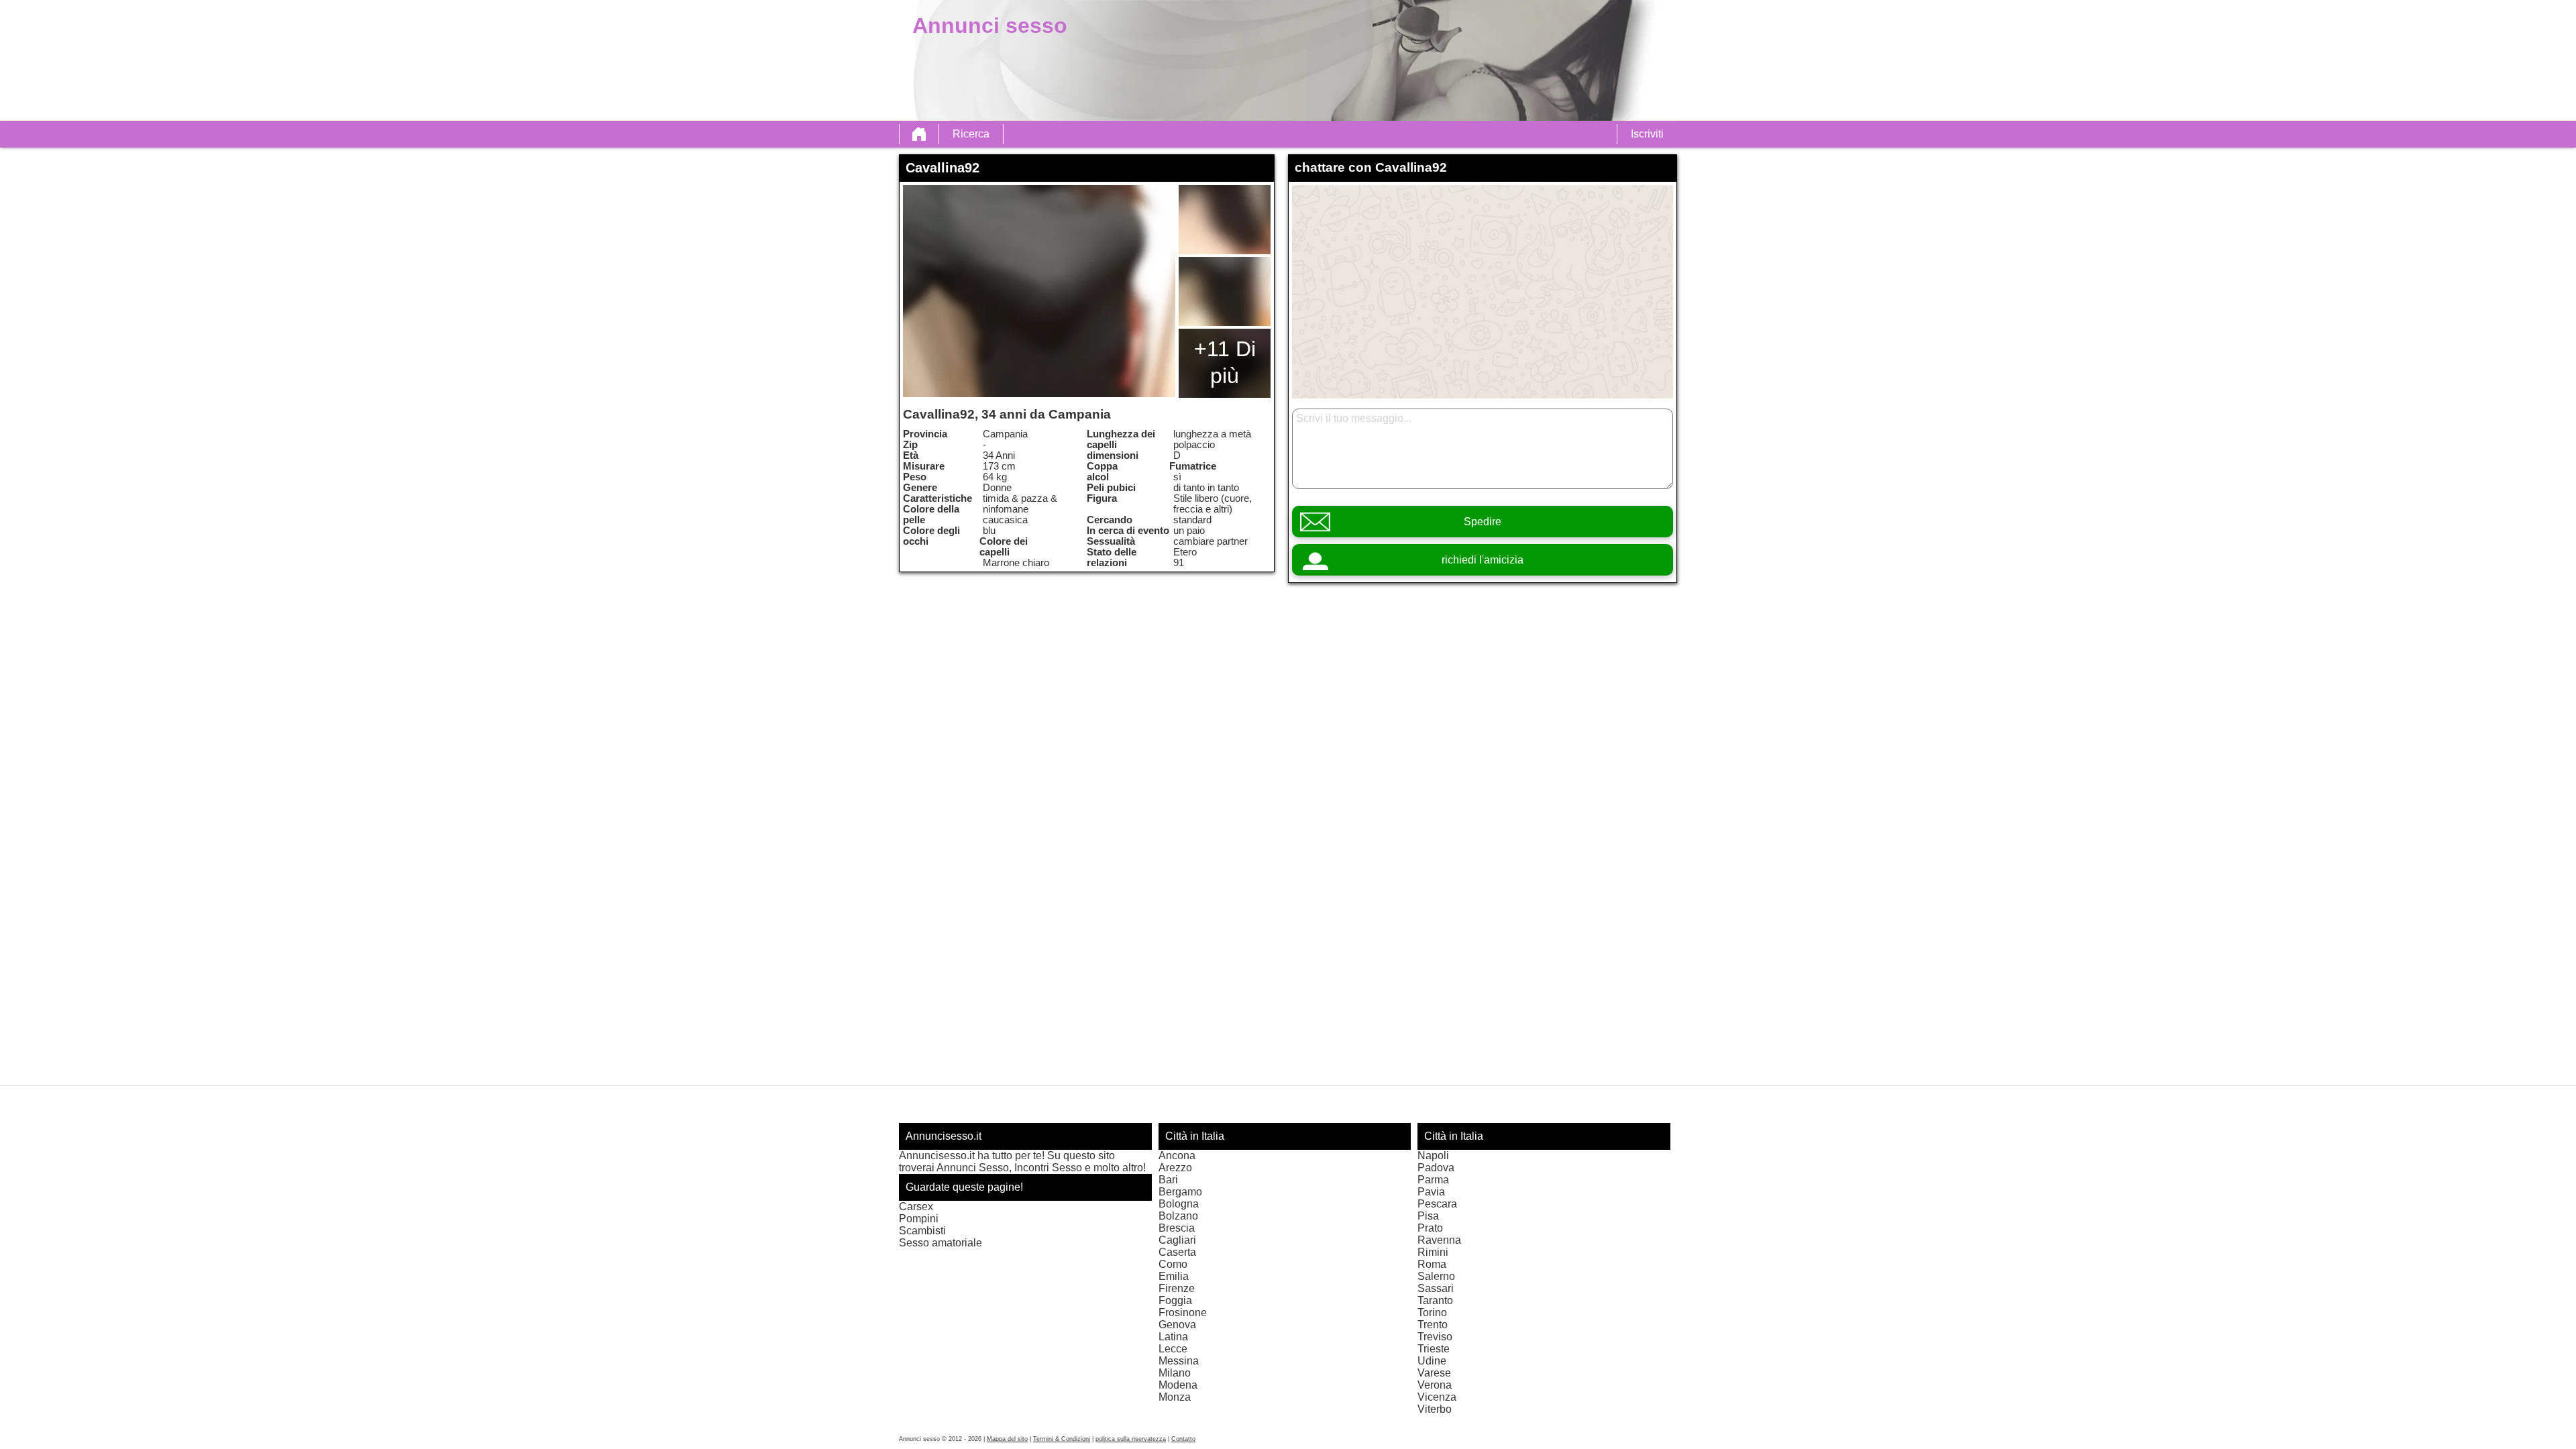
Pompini (919, 1219)
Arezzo (1175, 1168)
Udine (1432, 1361)
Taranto (1435, 1300)
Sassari (1436, 1288)
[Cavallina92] (1039, 291)
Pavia (1431, 1192)
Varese (1434, 1373)
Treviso (1435, 1337)
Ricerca (971, 134)
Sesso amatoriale (941, 1243)
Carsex (916, 1206)
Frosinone (1183, 1312)
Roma (1432, 1264)
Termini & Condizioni (1062, 1439)
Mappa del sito (1007, 1439)
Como (1173, 1264)
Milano (1175, 1373)
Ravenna (1439, 1240)
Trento (1433, 1325)
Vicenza (1437, 1397)
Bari (1168, 1180)
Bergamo (1180, 1192)
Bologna (1179, 1204)
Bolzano (1178, 1216)
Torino (1432, 1312)
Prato (1430, 1228)
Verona (1435, 1385)
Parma (1433, 1180)
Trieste (1434, 1349)
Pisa (1428, 1216)
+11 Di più (1225, 362)
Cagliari (1177, 1240)
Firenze (1177, 1288)
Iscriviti (1647, 134)
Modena (1178, 1385)
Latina (1173, 1337)
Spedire (1483, 522)
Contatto (1183, 1439)
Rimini (1433, 1252)
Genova (1177, 1325)
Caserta (1177, 1252)
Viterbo (1435, 1409)
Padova (1436, 1168)
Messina (1179, 1361)
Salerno (1436, 1276)
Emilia (1174, 1276)
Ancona (1177, 1156)
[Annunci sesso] (919, 134)
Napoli (1433, 1156)
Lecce (1173, 1349)
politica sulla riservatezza (1131, 1439)
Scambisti (922, 1231)
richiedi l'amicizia (1483, 560)
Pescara (1437, 1204)
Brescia (1177, 1228)
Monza (1175, 1397)
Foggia (1175, 1300)
